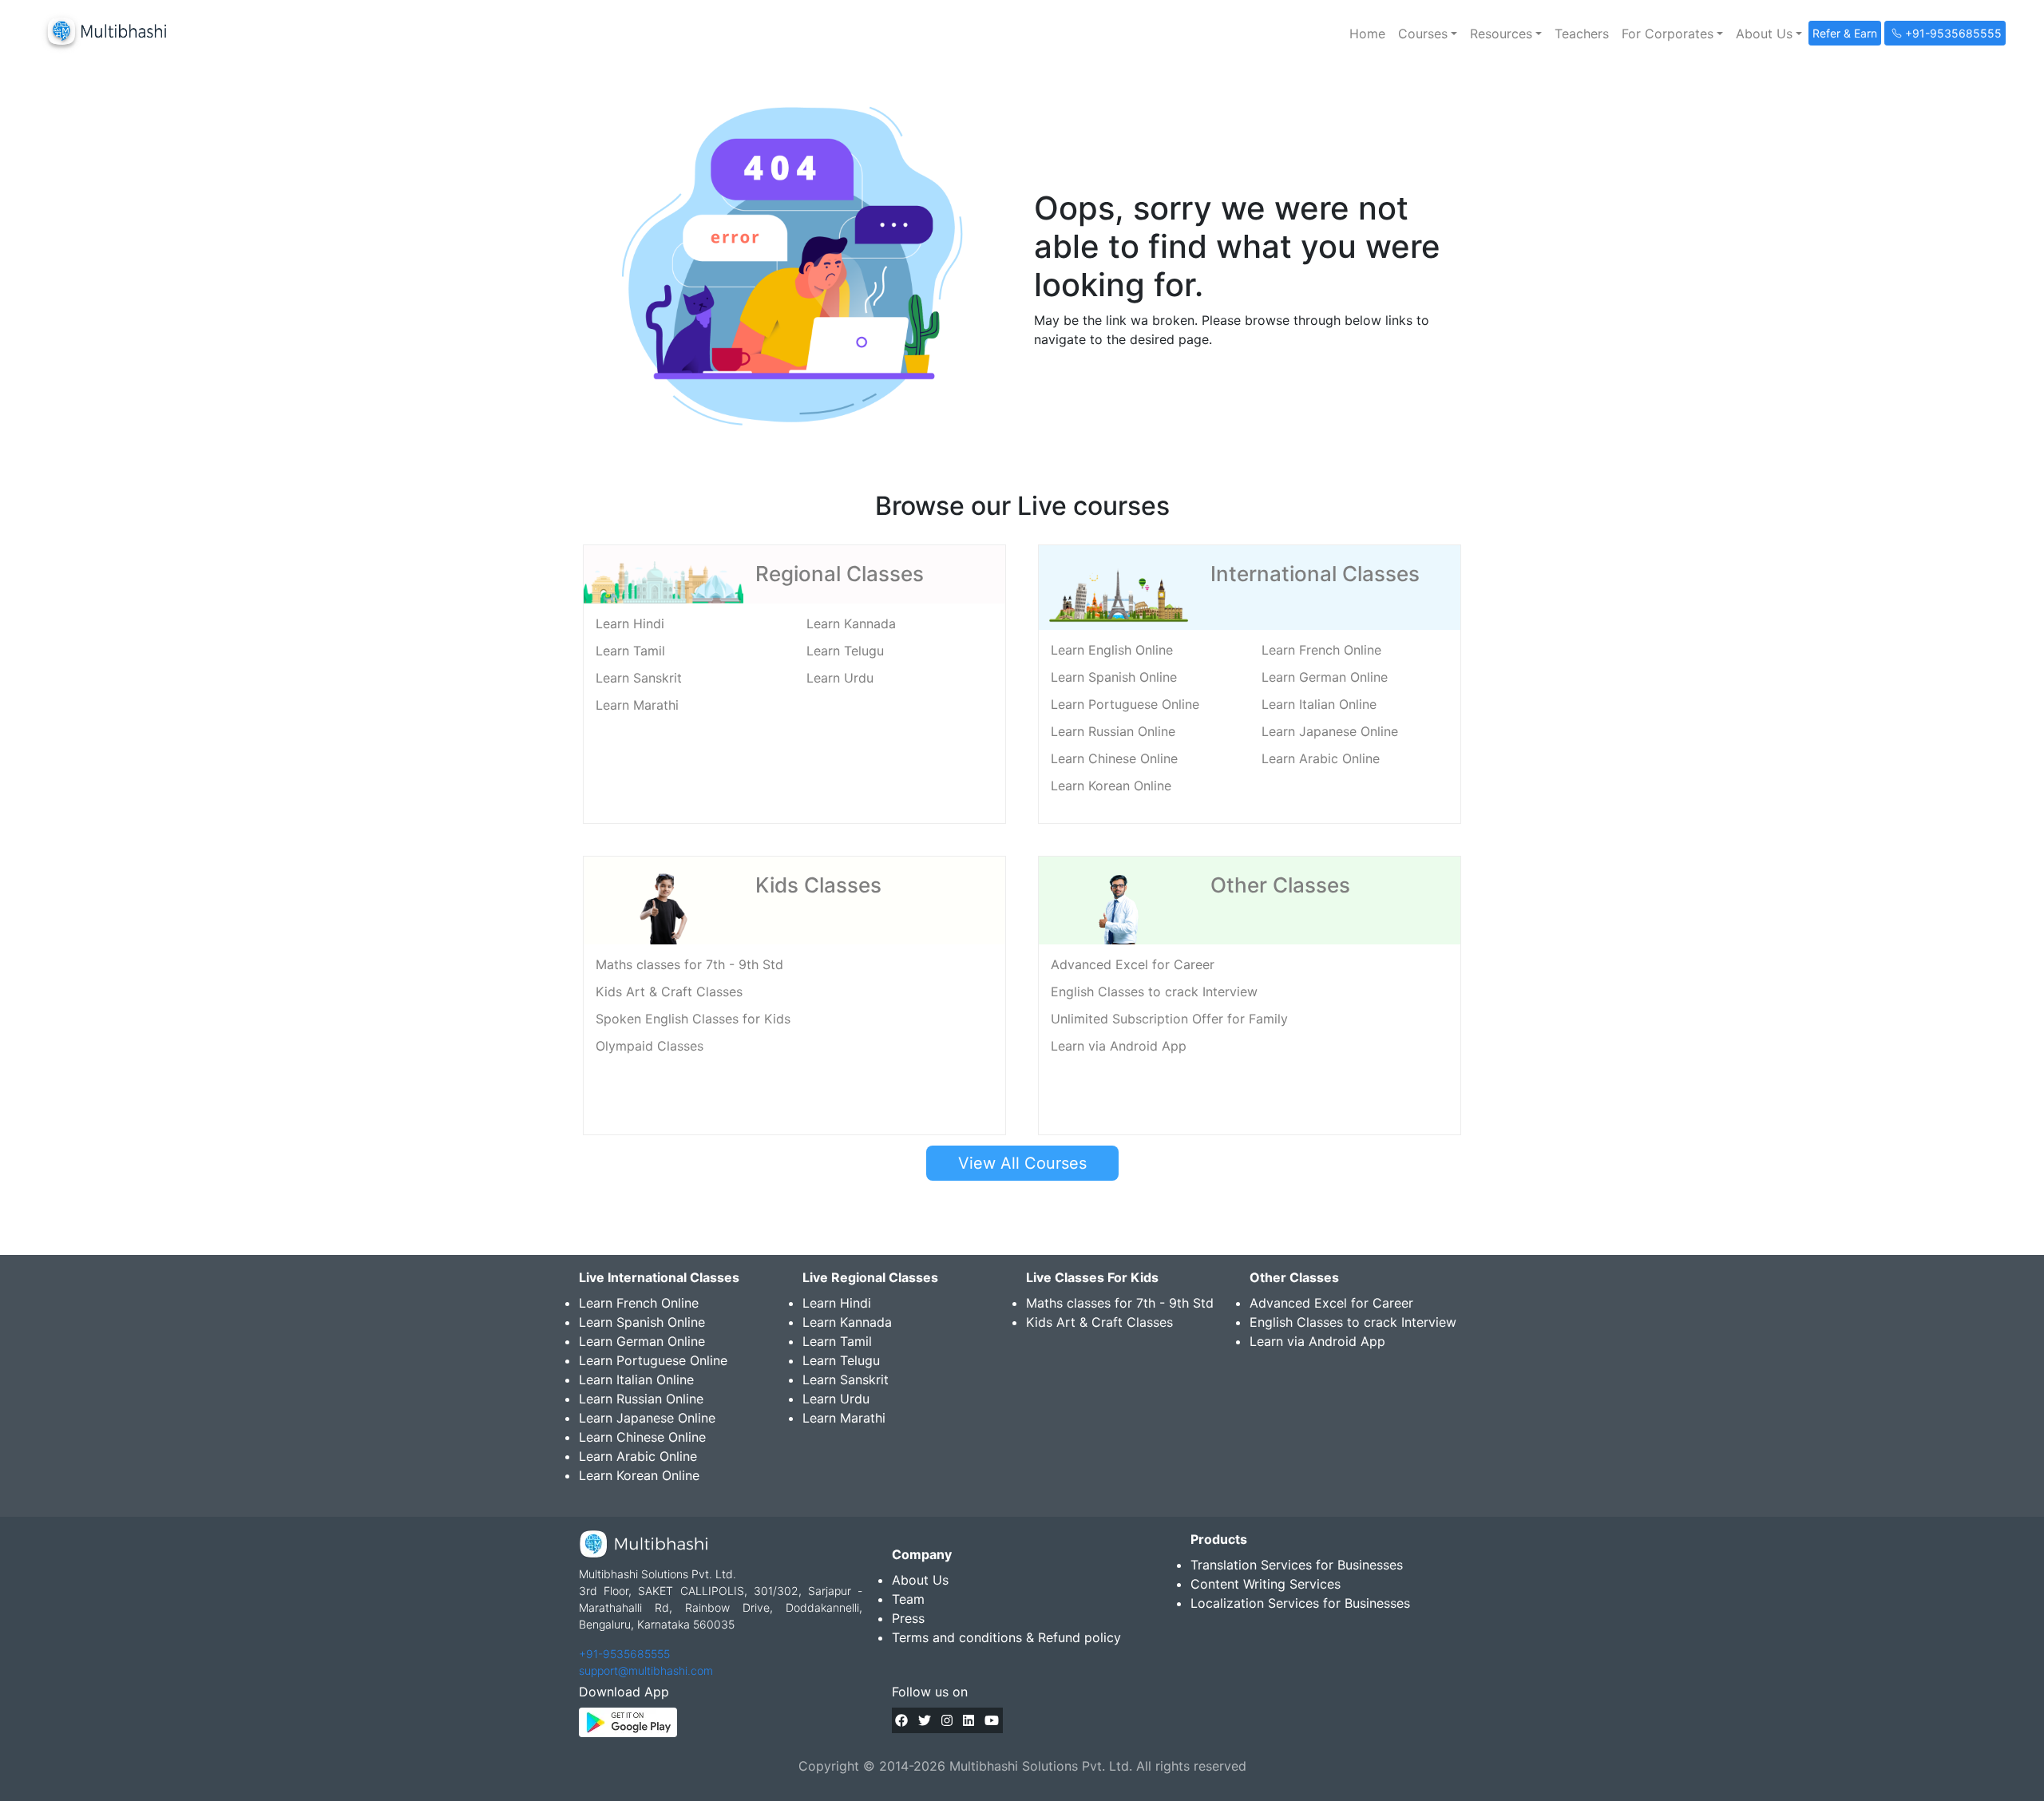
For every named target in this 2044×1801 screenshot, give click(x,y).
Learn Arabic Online (1321, 758)
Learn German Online (1325, 677)
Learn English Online (1112, 650)
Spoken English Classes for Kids (693, 1019)
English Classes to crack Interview (1154, 992)
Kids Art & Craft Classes (669, 992)
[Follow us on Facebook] (901, 1720)
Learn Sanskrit (639, 678)
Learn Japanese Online (1330, 731)
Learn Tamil (630, 651)
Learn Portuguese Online (1125, 704)
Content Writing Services (1266, 1584)
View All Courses (1022, 1163)
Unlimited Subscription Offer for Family (1169, 1019)
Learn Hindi (630, 623)
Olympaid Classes (650, 1046)
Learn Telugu (845, 651)
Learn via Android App (1119, 1046)
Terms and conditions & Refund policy (1006, 1637)
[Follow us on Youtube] (992, 1720)
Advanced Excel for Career (1133, 964)
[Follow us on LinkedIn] (969, 1720)
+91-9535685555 (624, 1654)
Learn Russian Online (1113, 731)
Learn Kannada (851, 623)
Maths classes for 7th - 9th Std (689, 964)
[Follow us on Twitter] (925, 1720)
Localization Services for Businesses (1300, 1603)
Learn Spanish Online (1114, 677)
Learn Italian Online (1319, 704)
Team (908, 1599)
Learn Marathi (637, 705)
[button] (1428, 34)
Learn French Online (1321, 650)
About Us (920, 1580)
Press (908, 1618)
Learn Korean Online (1111, 786)
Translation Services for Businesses (1297, 1565)
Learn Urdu (840, 678)
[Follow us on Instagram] (947, 1720)
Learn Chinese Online (1114, 758)
